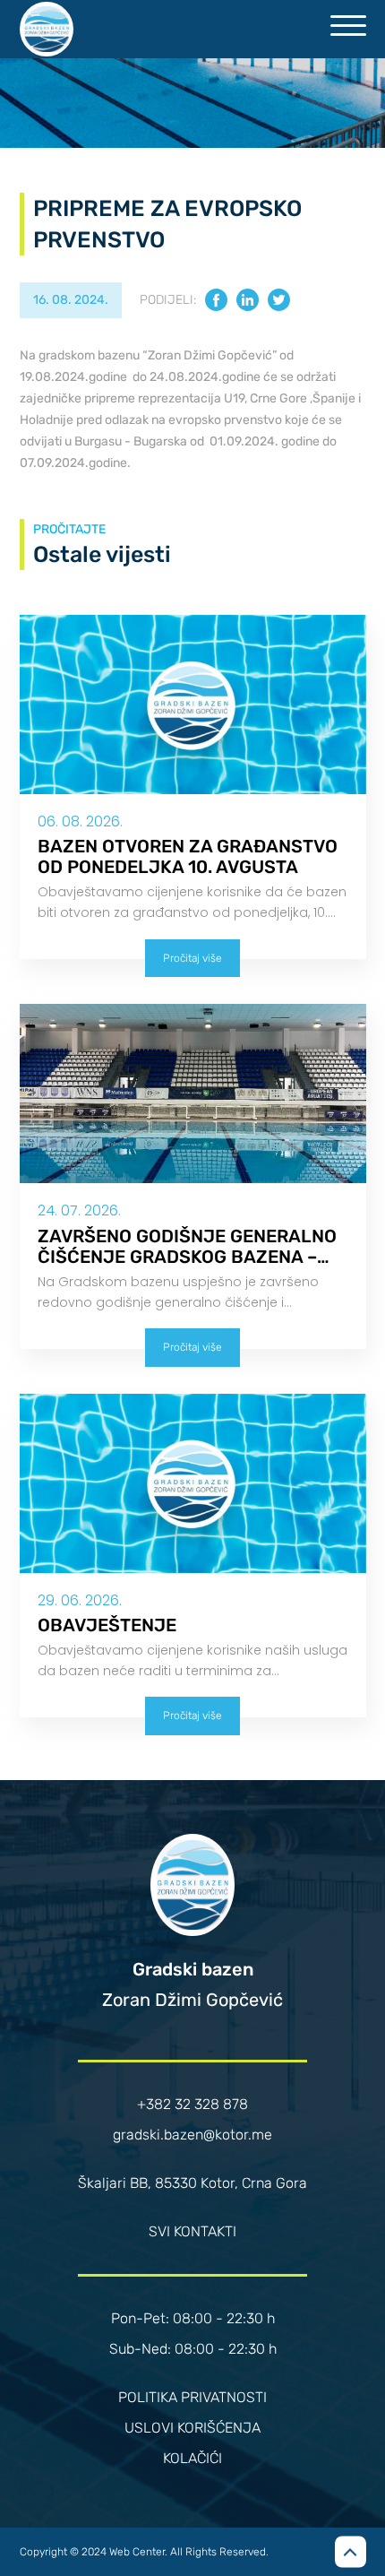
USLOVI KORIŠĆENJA (192, 2428)
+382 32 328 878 (192, 2104)
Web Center (137, 2552)
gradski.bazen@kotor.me (192, 2135)
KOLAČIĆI (192, 2458)
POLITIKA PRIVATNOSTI (192, 2397)
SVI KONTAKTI (192, 2231)
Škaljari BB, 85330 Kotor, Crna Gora (192, 2183)
